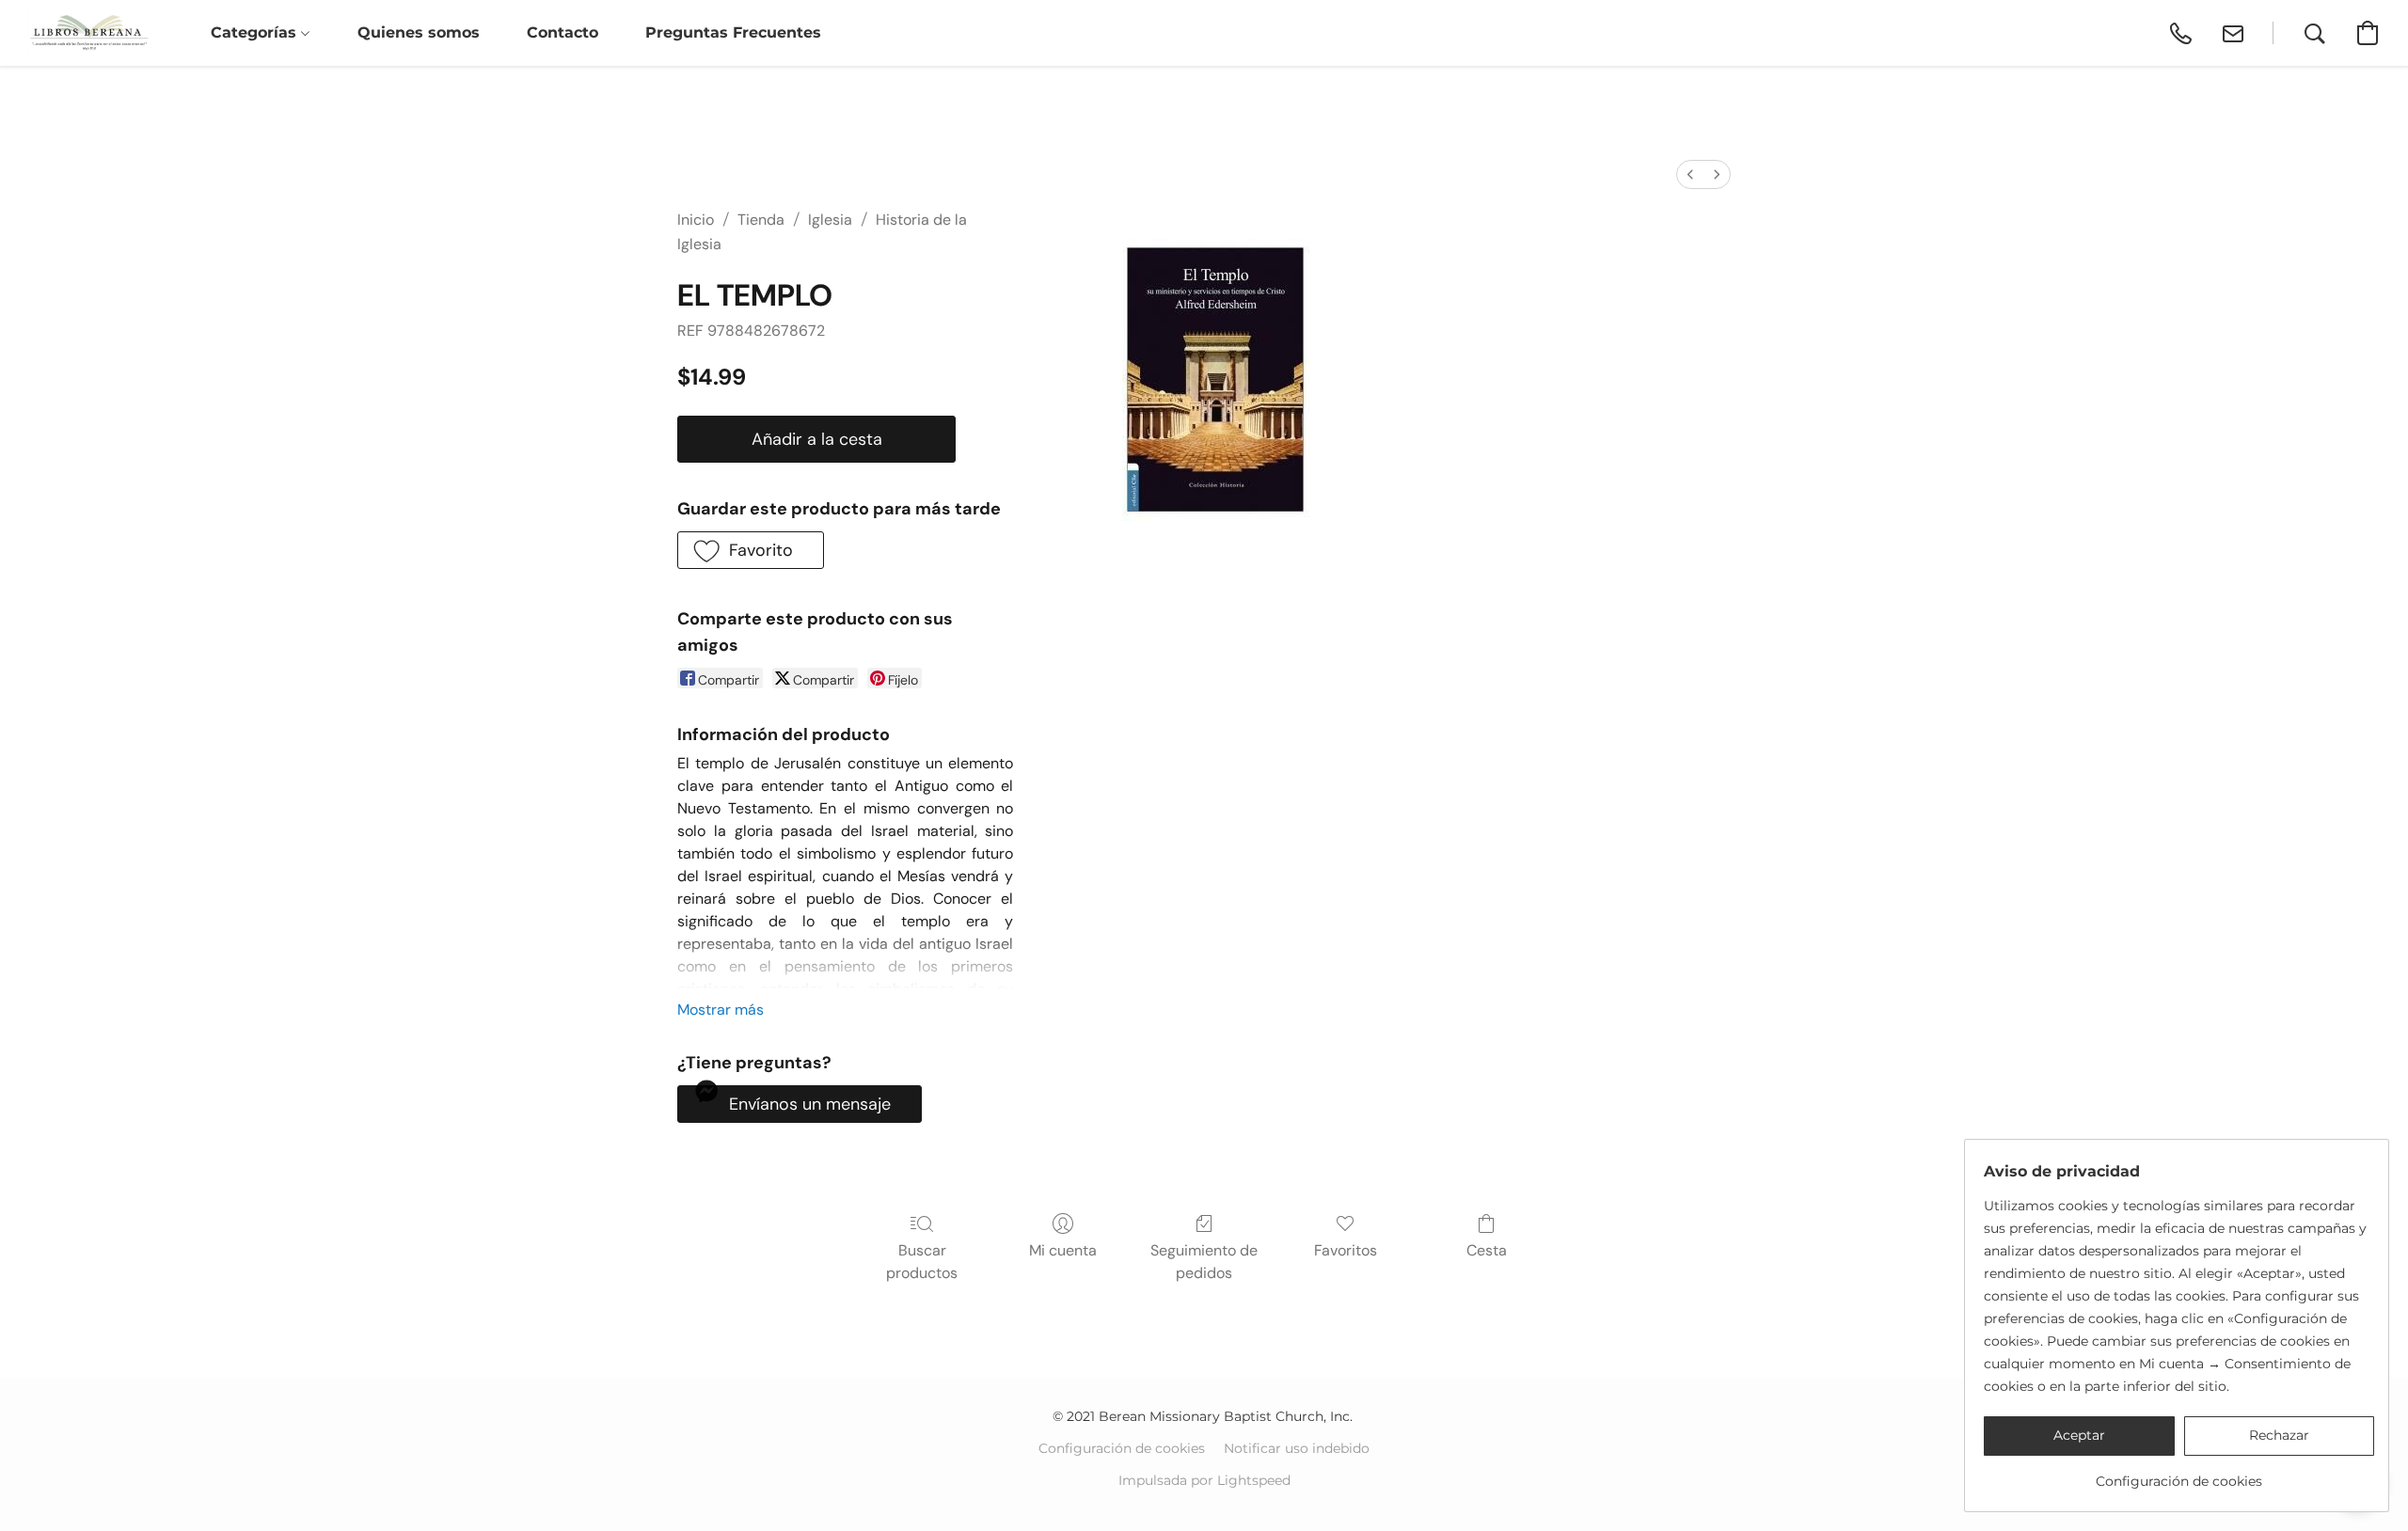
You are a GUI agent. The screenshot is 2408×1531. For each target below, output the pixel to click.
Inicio (696, 220)
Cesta (1487, 1250)
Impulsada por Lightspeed (1204, 1480)
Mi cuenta (1063, 1250)
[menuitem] (1690, 174)
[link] (2179, 1474)
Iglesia (830, 220)
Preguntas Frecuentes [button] (733, 32)
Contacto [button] (562, 32)
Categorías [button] (256, 32)
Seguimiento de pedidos (1204, 1262)
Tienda (761, 220)
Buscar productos (922, 1262)
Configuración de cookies (1122, 1448)
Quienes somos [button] (419, 32)
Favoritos (1346, 1250)
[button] (89, 33)
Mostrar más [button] (721, 1010)
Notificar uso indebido (1297, 1448)
